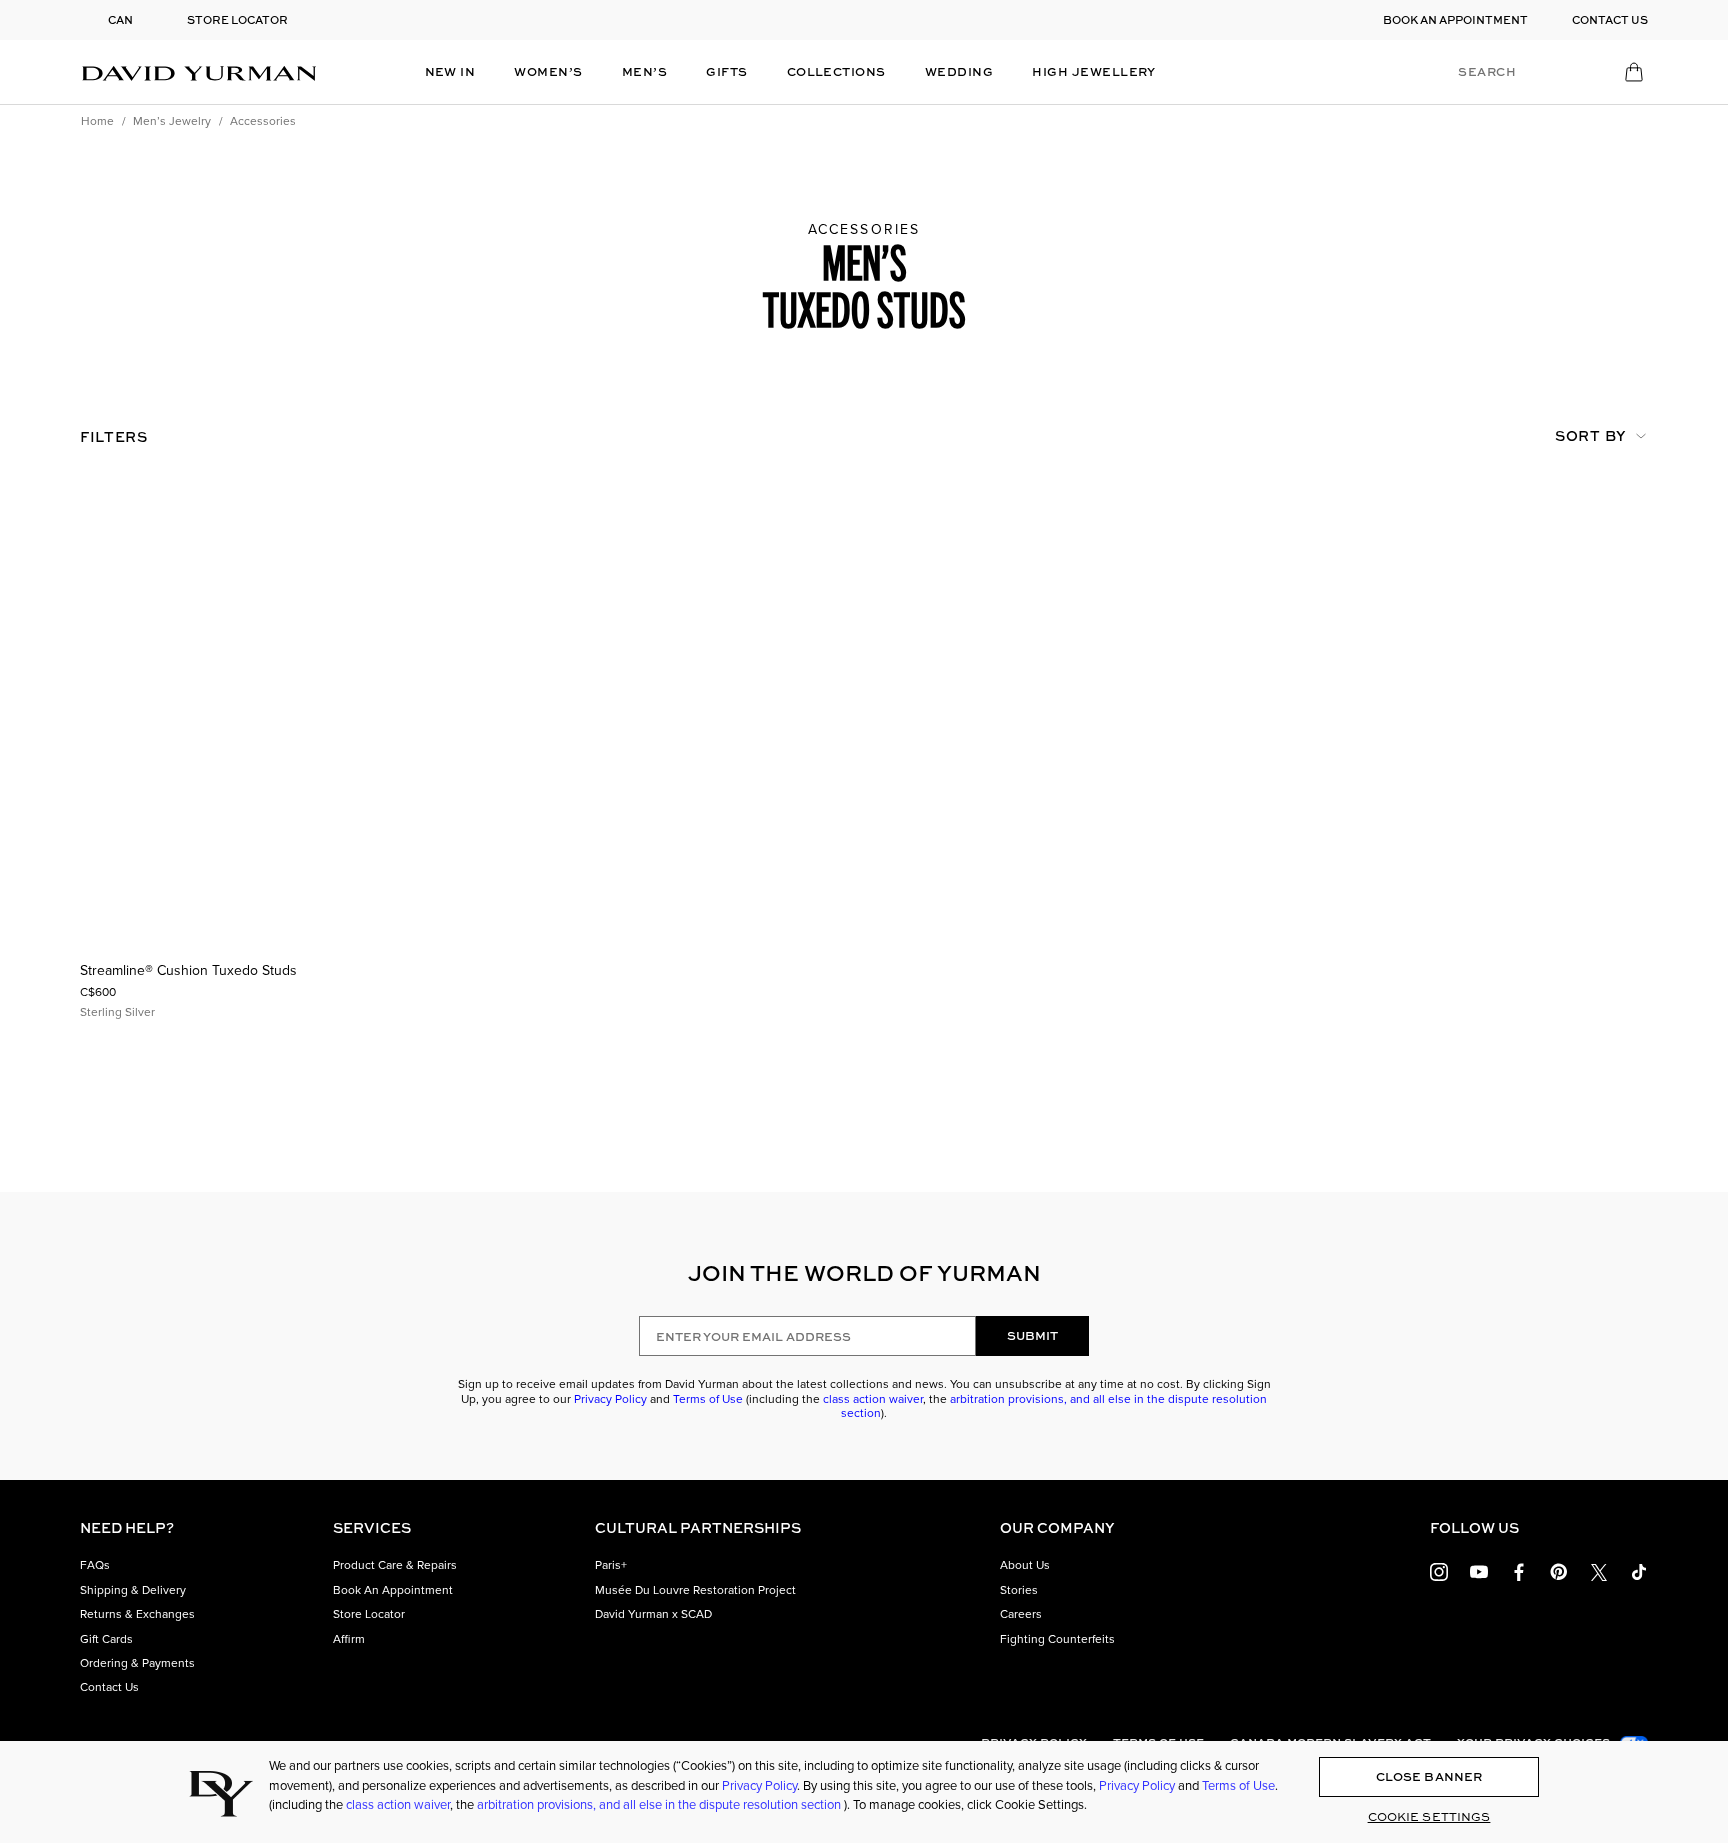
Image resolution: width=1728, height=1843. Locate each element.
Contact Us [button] (109, 1687)
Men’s (644, 71)
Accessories (263, 121)
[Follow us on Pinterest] (1559, 1569)
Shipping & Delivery (133, 1590)
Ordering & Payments (137, 1663)
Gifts (726, 71)
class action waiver (873, 1399)
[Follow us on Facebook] (1519, 1569)
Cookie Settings (1429, 1816)
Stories (1019, 1590)
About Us (1025, 1565)
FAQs (95, 1565)
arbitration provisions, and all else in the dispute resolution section (1054, 1406)
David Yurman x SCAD (653, 1614)
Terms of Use (708, 1399)
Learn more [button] (936, 12)
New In (450, 71)
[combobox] (1548, 437)
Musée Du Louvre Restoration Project (695, 1590)
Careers (1021, 1614)
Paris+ (611, 1565)
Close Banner (1429, 1776)
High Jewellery (1094, 71)
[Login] (1562, 71)
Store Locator (369, 1614)
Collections (836, 71)
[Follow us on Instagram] (1439, 1569)
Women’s (548, 71)
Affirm (349, 1639)
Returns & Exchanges (137, 1614)
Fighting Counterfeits (1057, 1639)
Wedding (959, 71)
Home (97, 121)
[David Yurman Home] (199, 72)
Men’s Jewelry (172, 121)
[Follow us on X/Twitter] (1599, 1569)
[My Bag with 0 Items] (1636, 76)
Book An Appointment (393, 1590)
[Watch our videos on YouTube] (1479, 1569)
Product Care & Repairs (395, 1565)
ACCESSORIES (864, 229)
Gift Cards (106, 1639)
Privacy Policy (610, 1399)
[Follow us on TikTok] (1639, 1569)
